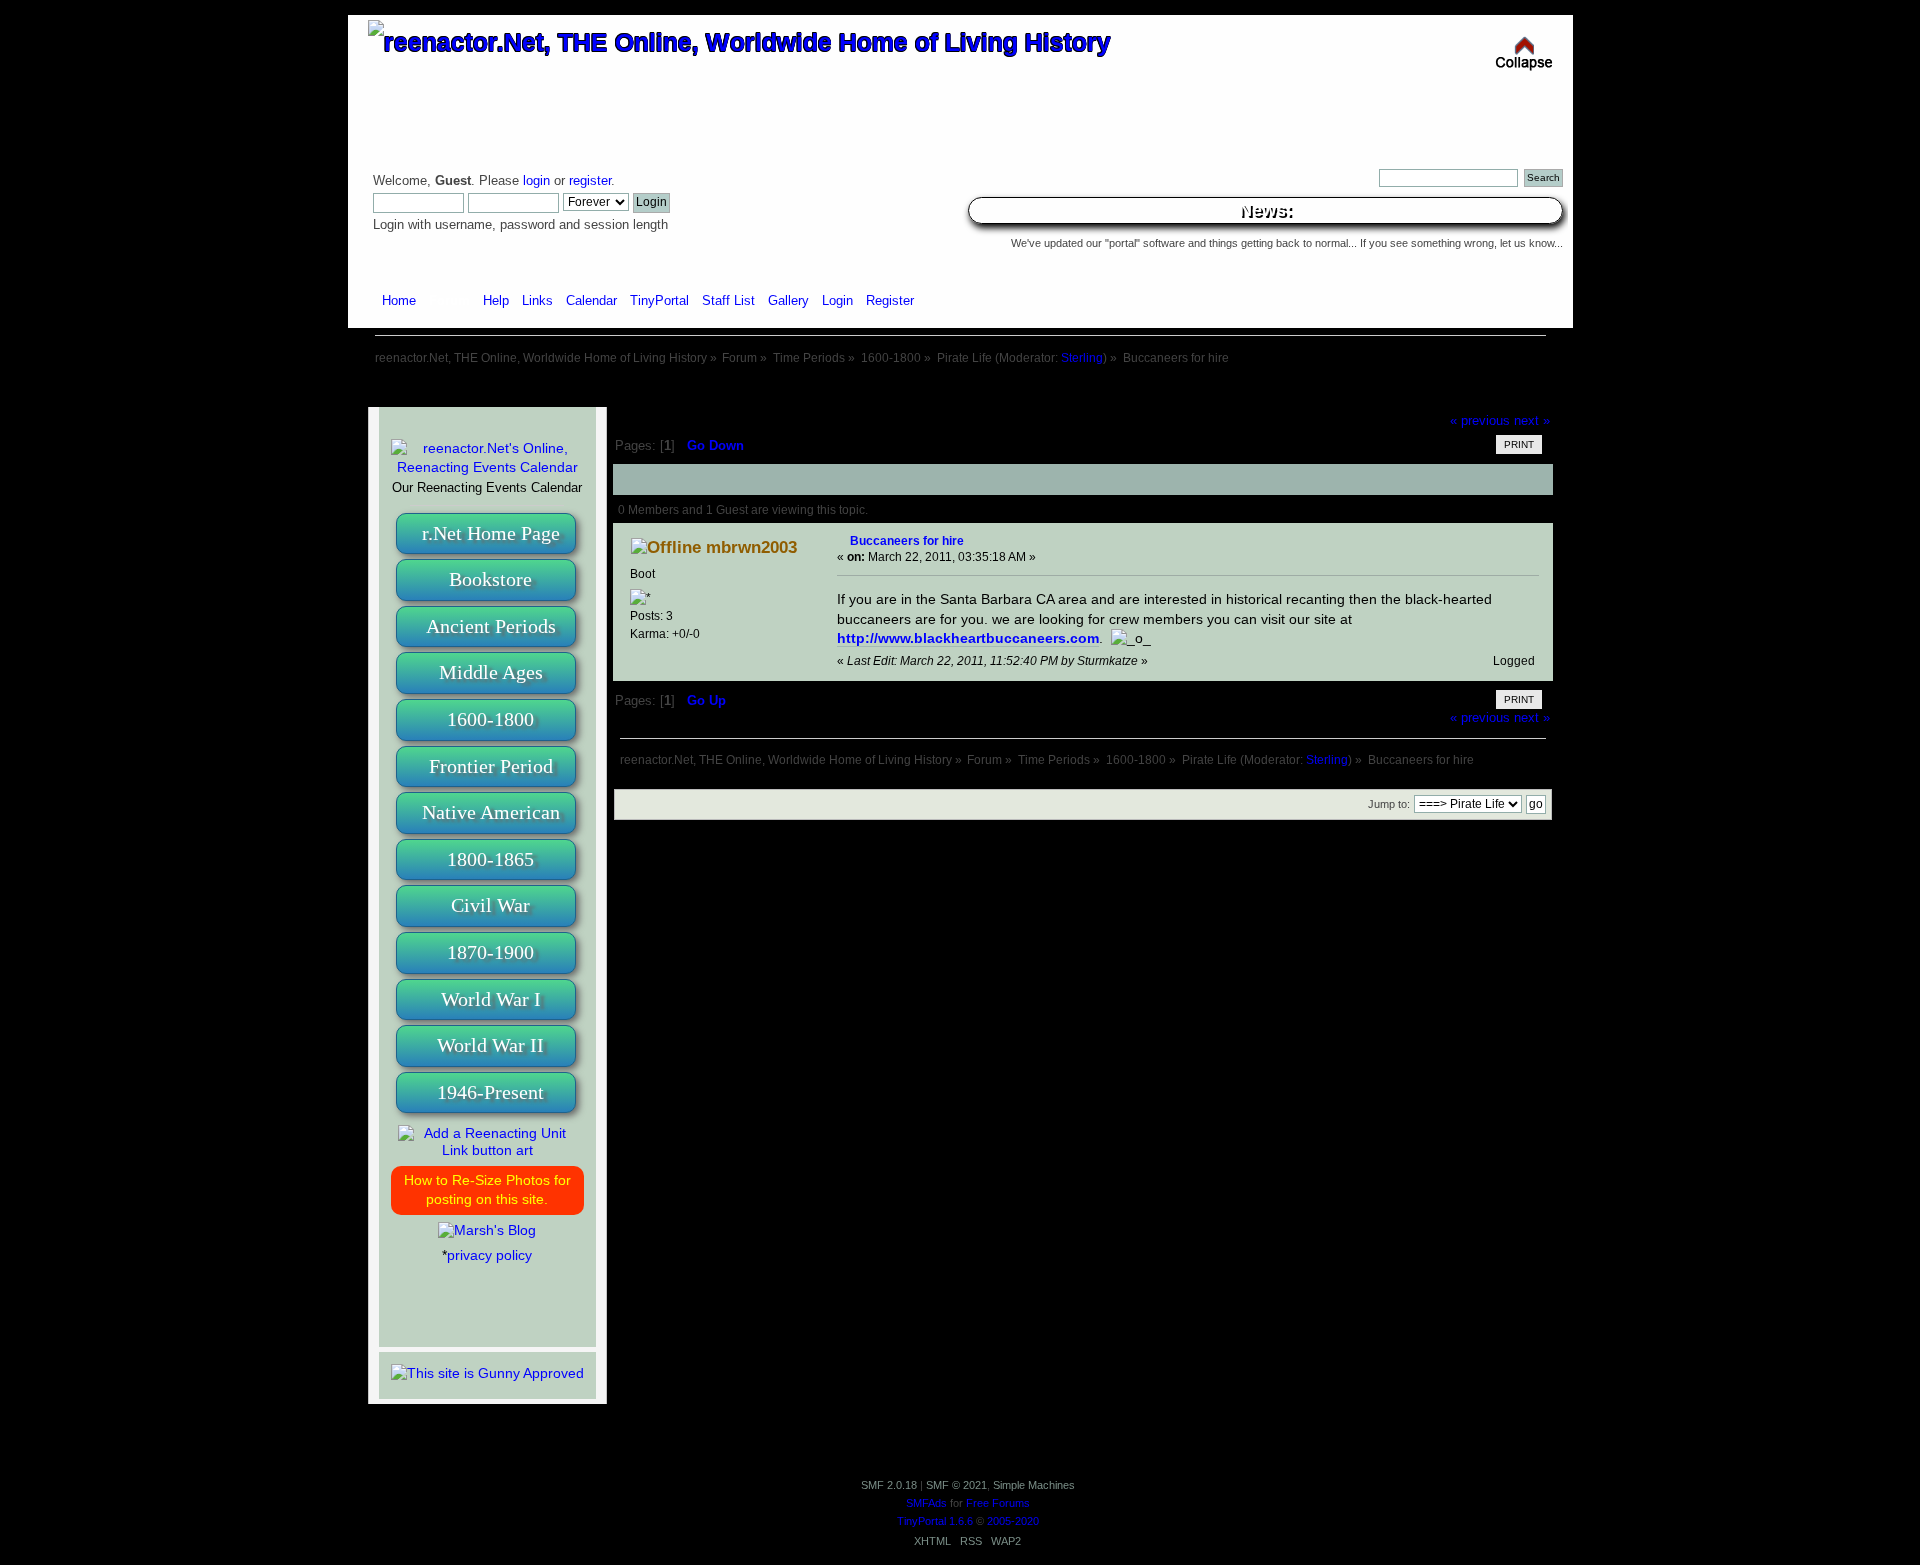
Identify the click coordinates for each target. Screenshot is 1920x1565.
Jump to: (1389, 804)
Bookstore (490, 579)
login (536, 181)
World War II (490, 1045)
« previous (1480, 421)
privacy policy (489, 1255)
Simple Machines (1034, 1485)
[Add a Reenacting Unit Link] (487, 1150)
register (590, 181)
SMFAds (926, 1503)
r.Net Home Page (491, 533)
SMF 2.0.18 (889, 1485)
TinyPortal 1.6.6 (935, 1521)
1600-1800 (490, 719)
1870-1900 (490, 952)
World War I (491, 999)
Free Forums (998, 1503)
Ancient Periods (491, 626)
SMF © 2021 (956, 1485)
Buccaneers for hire (907, 540)
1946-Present (490, 1092)
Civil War (490, 905)
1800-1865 (490, 859)
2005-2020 (1013, 1521)
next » (1532, 421)
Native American (491, 812)
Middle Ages (491, 672)
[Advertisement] (960, 387)
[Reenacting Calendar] (487, 467)
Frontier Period (491, 766)
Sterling (1082, 358)
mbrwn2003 (751, 547)
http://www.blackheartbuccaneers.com (968, 638)
